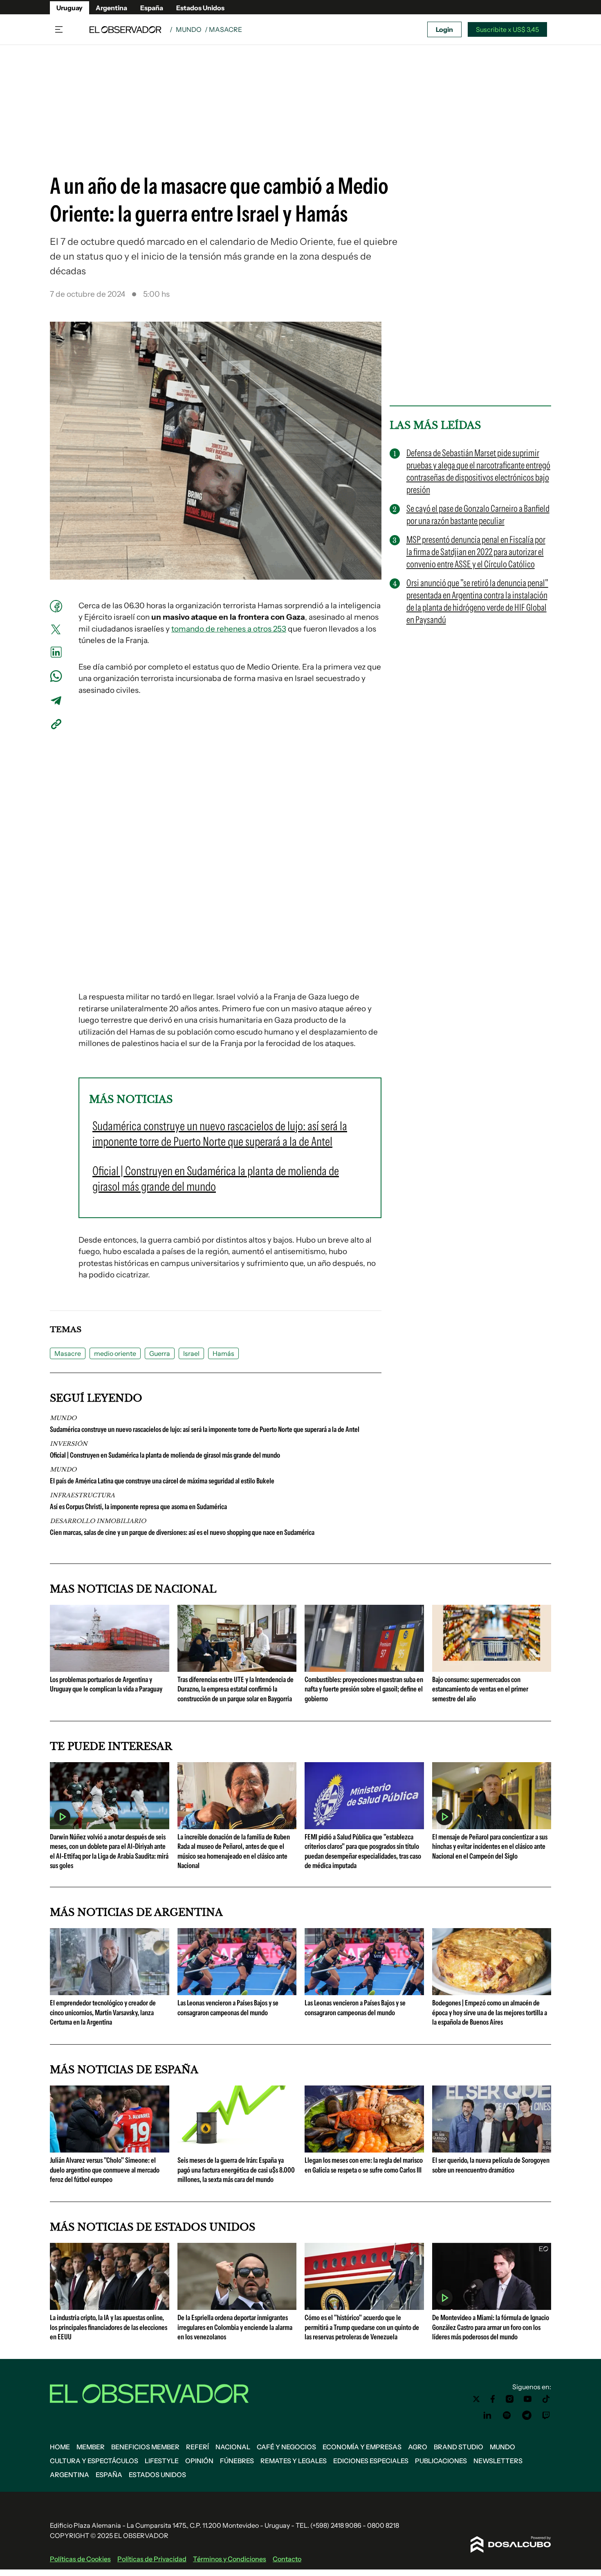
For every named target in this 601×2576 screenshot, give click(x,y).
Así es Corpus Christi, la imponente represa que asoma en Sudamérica (138, 1507)
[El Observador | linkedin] (487, 2415)
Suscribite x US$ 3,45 (507, 29)
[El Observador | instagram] (510, 2399)
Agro (418, 2447)
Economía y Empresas (362, 2447)
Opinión (199, 2461)
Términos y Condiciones (230, 2559)
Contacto (287, 2559)
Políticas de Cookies (80, 2559)
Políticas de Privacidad (152, 2559)
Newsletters (498, 2461)
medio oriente (115, 1353)
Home (60, 2447)
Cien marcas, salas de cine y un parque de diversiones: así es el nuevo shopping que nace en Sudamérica (182, 1532)
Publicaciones (441, 2461)
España (152, 8)
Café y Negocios (286, 2447)
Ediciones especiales (371, 2461)
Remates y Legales (294, 2461)
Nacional (233, 2447)
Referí (197, 2447)
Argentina (111, 8)
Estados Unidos (200, 8)
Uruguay (70, 8)
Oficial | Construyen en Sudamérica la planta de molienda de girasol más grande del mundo (165, 1455)
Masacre (68, 1353)
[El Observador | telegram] (527, 2415)
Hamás (223, 1353)
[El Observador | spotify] (507, 2415)
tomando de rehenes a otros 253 (229, 629)
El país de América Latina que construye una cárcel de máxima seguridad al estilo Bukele (162, 1481)
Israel (191, 1353)
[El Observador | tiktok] (546, 2399)
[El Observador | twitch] (546, 2415)
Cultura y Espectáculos (94, 2461)
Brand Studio (459, 2447)
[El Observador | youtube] (528, 2399)
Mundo (189, 29)
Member (91, 2447)
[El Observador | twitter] (476, 2399)
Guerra (160, 1353)
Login (444, 29)
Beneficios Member (145, 2447)
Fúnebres (237, 2461)
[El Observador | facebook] (493, 2399)
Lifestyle (162, 2461)
